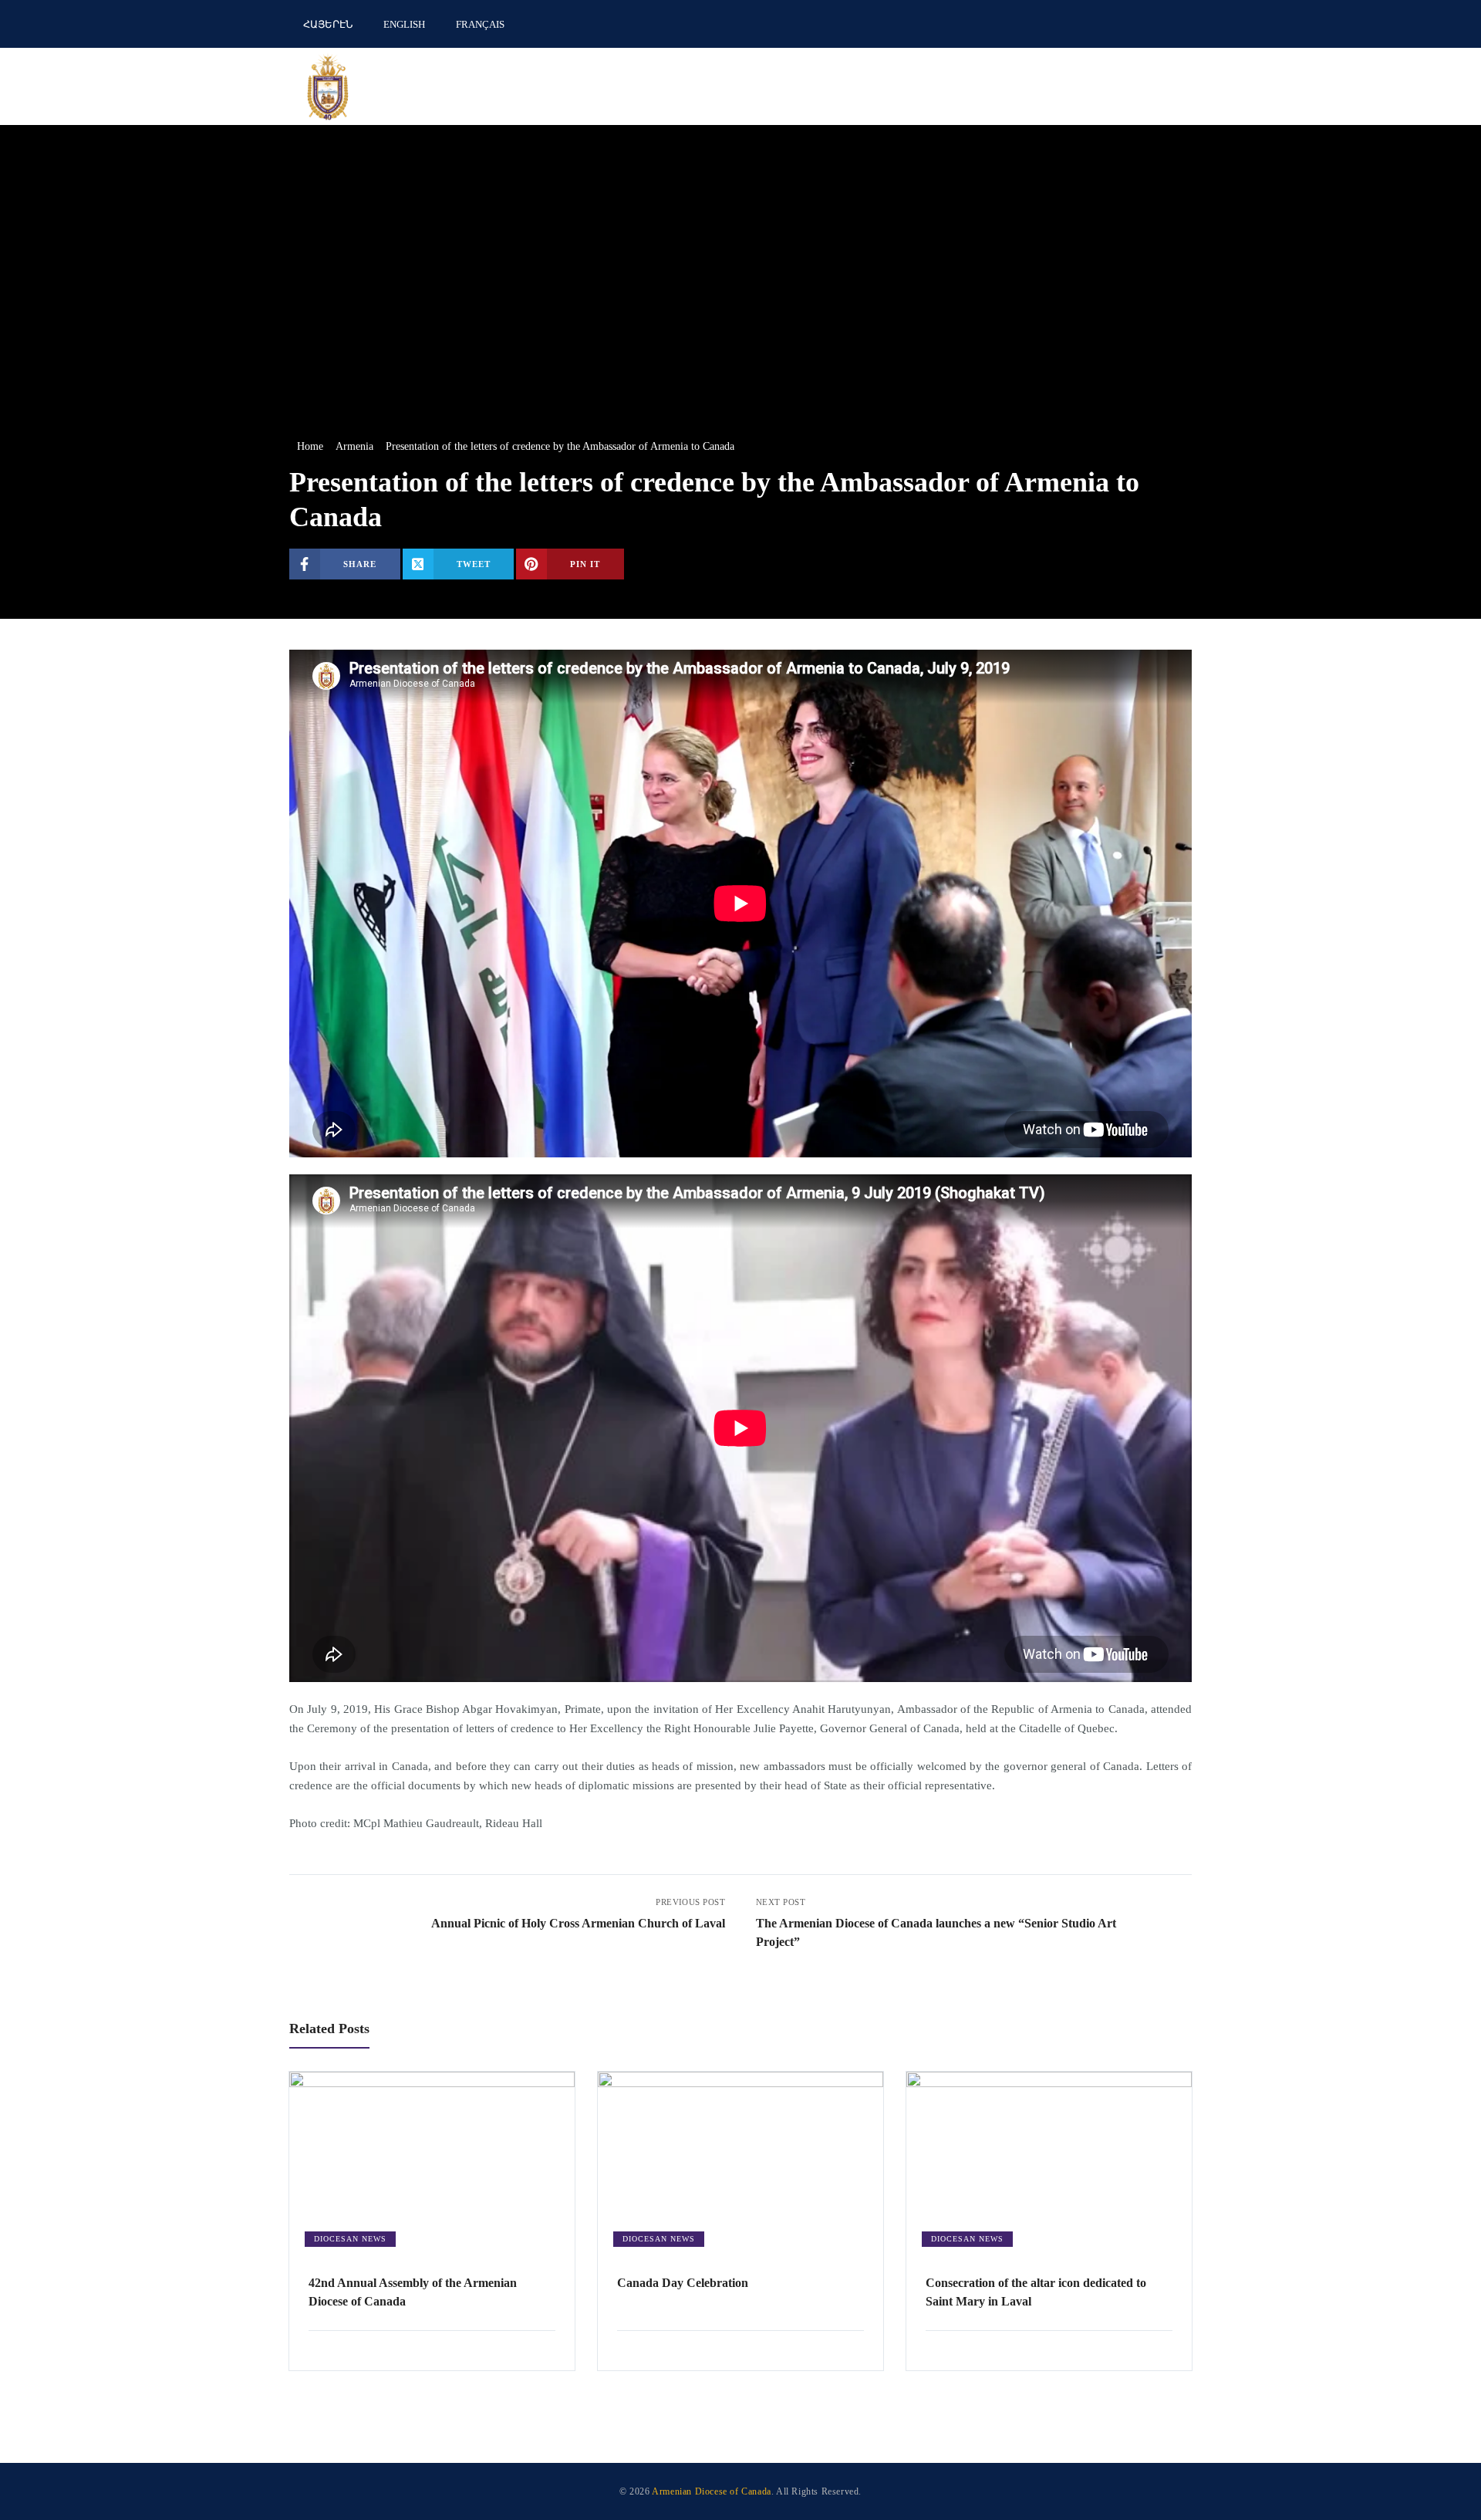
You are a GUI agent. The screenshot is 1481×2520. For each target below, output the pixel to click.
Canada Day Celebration (683, 2283)
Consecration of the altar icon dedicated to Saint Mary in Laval (1036, 2292)
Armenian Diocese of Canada (712, 2491)
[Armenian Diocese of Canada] (328, 86)
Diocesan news (350, 2239)
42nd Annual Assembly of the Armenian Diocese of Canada (413, 2292)
